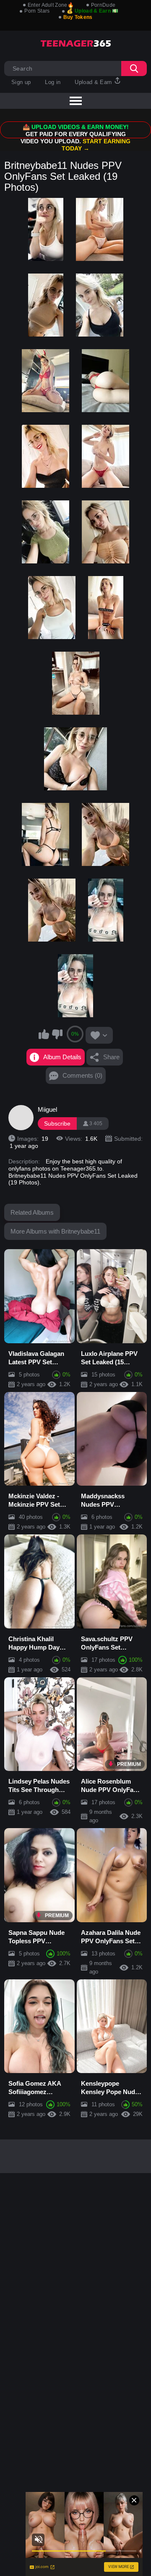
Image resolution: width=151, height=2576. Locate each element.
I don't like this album (57, 1034)
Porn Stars (37, 11)
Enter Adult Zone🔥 (51, 5)
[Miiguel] (21, 1118)
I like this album (44, 1034)
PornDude (103, 5)
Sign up (21, 82)
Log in (53, 82)
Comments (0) (82, 1075)
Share (111, 1057)
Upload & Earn (94, 82)
